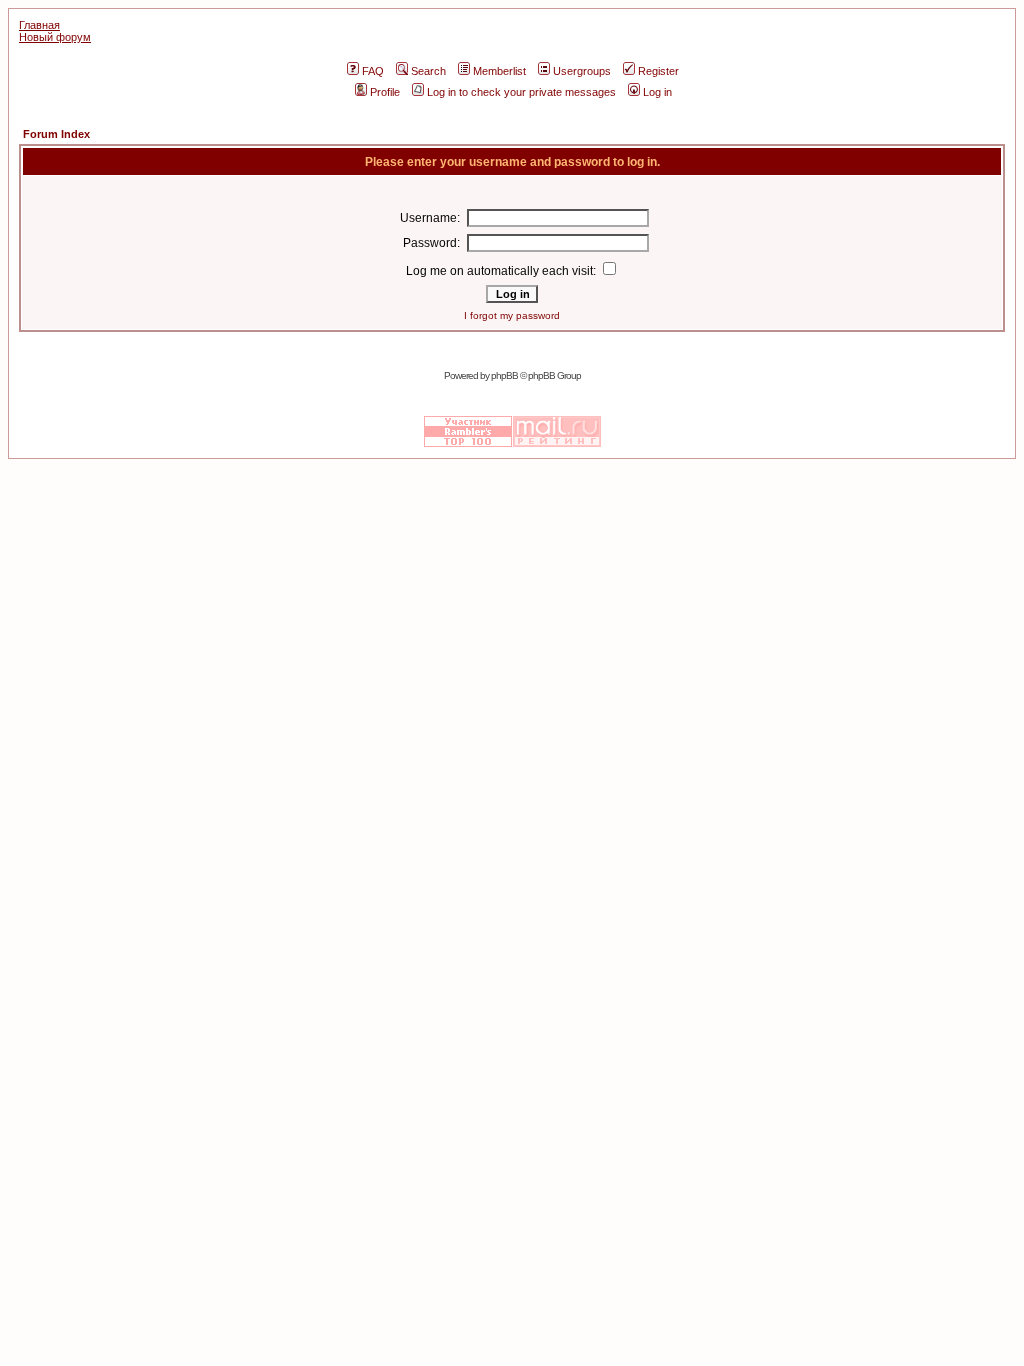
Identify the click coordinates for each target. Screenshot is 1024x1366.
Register (658, 71)
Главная (39, 25)
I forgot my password (512, 315)
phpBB (504, 375)
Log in (657, 92)
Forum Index (56, 134)
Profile (385, 92)
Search (428, 71)
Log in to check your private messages (521, 92)
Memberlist (499, 71)
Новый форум (55, 37)
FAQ (373, 71)
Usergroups (582, 71)
